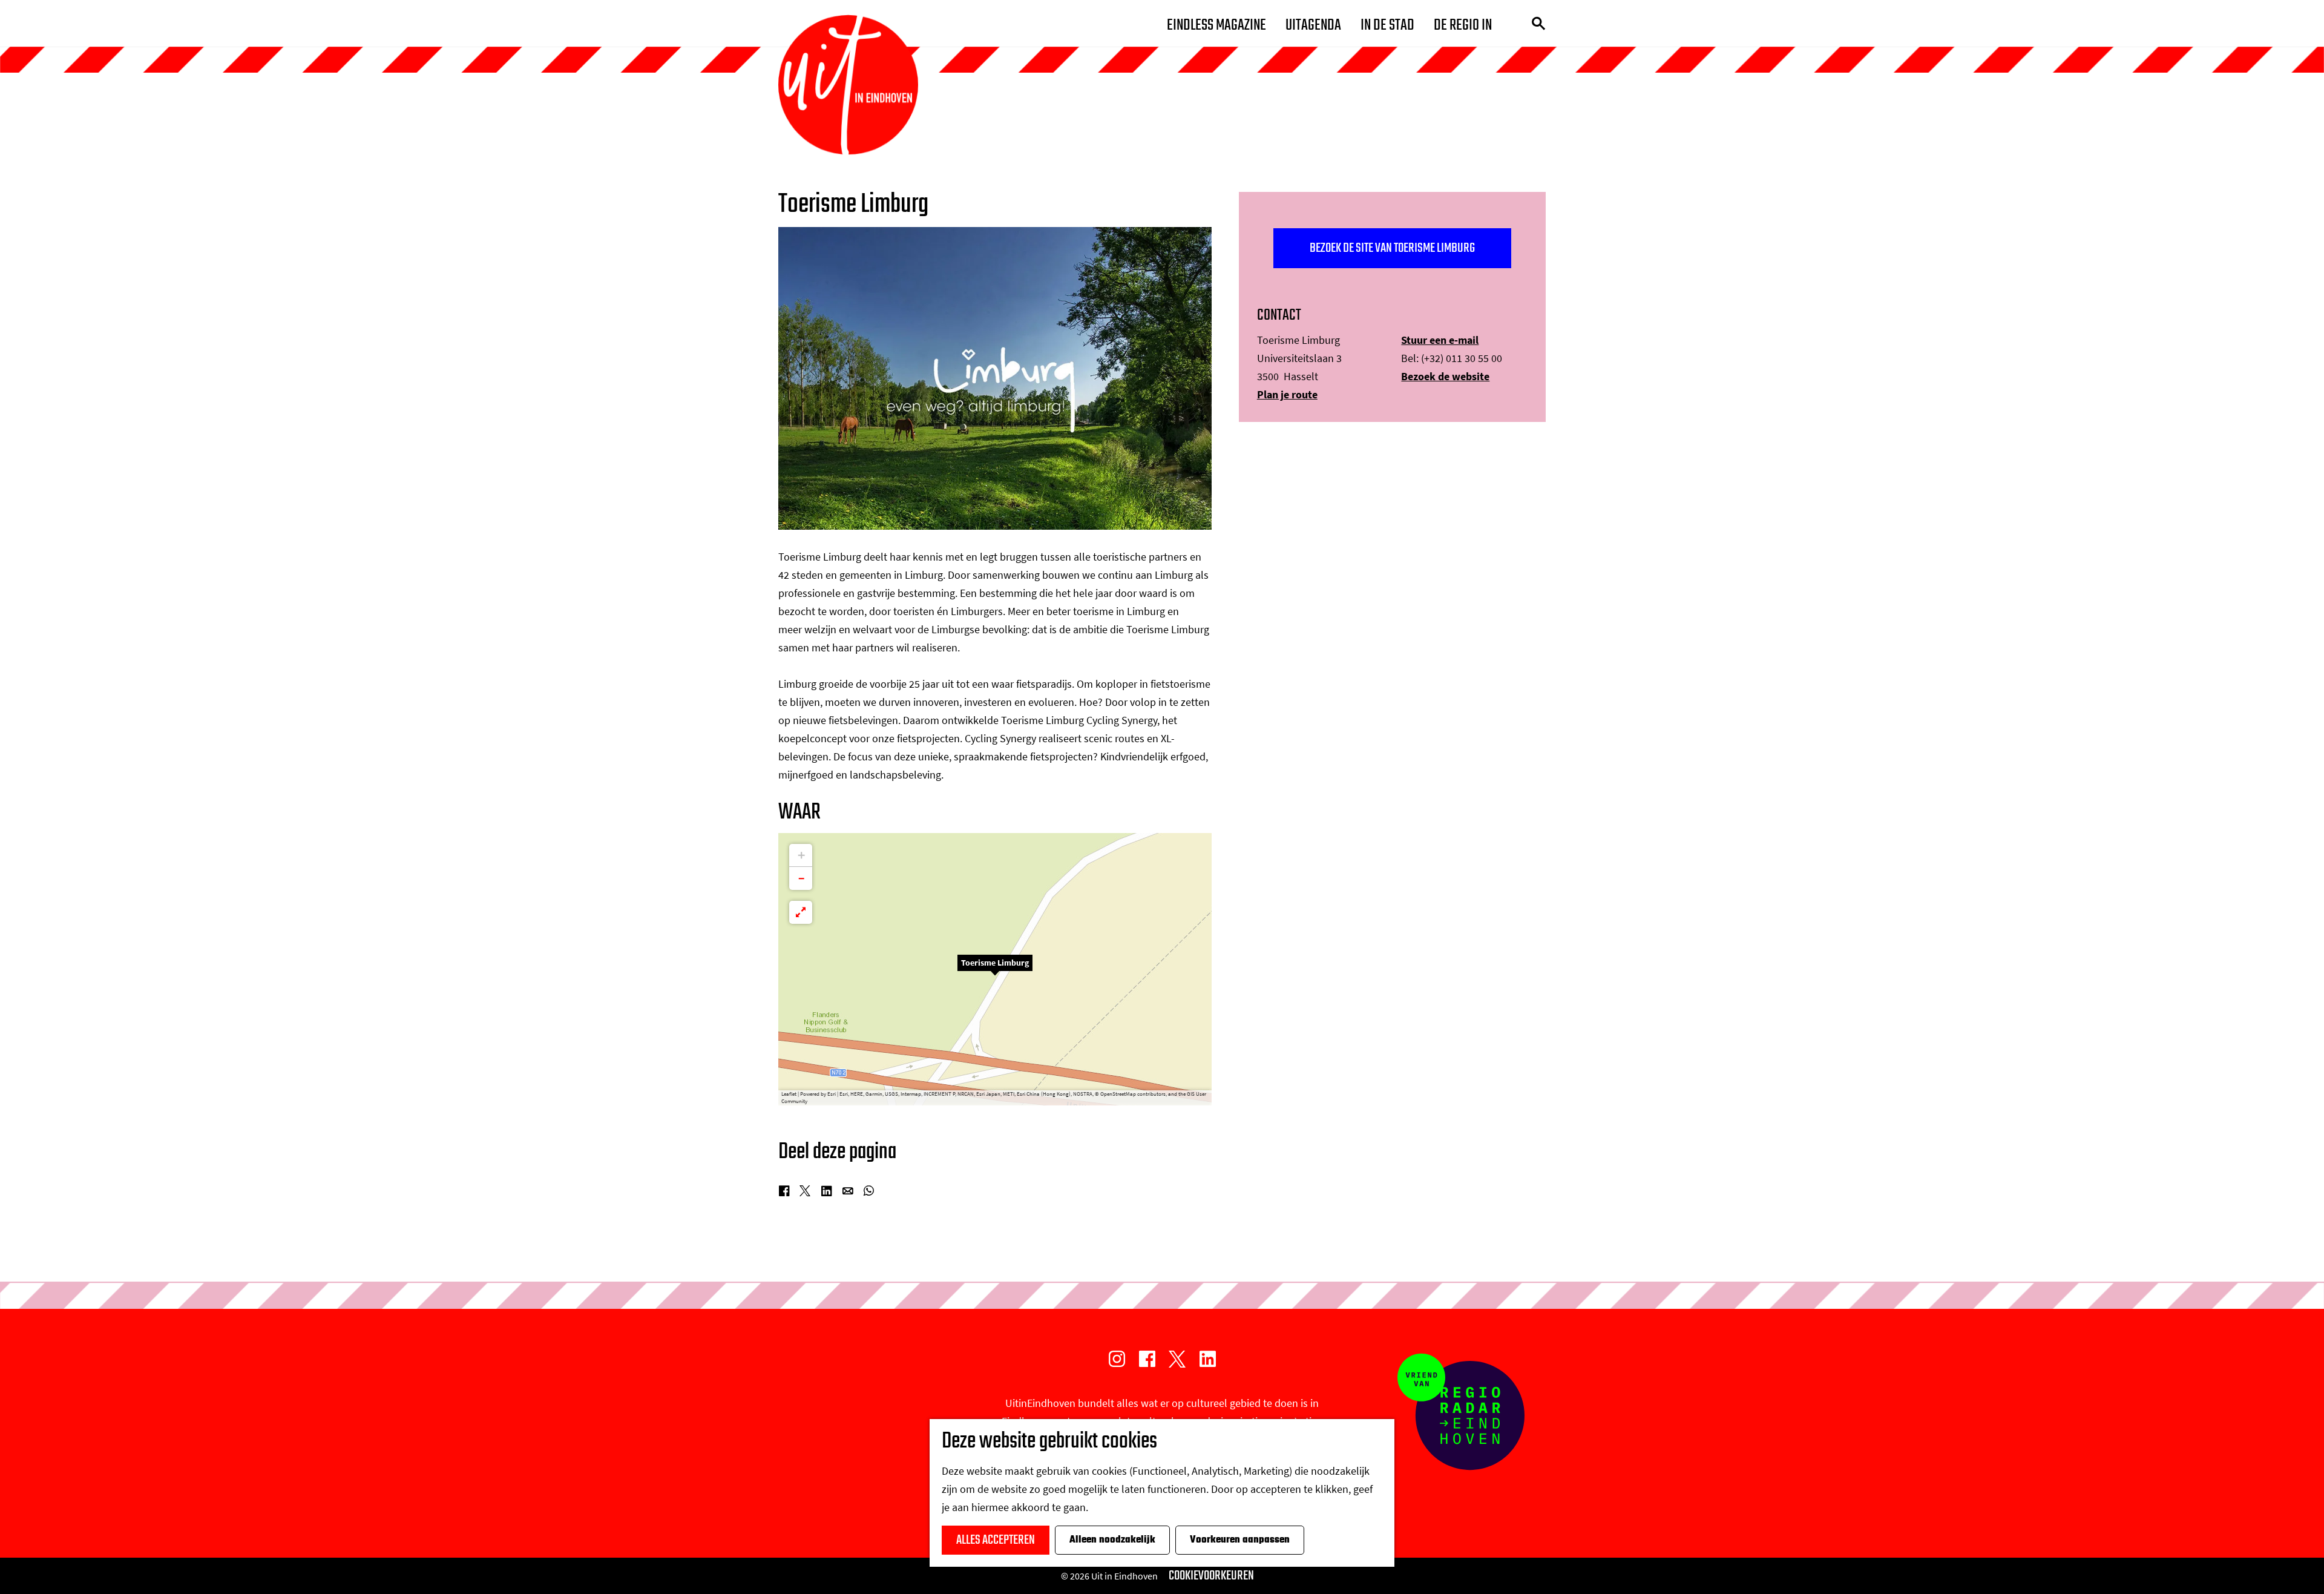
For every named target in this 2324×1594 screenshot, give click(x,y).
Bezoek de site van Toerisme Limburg (1392, 248)
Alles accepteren (996, 1540)
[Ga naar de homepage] (848, 85)
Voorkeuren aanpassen (1240, 1540)
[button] (995, 969)
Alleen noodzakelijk (1112, 1540)
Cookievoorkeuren (1211, 1576)
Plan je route (1287, 394)
